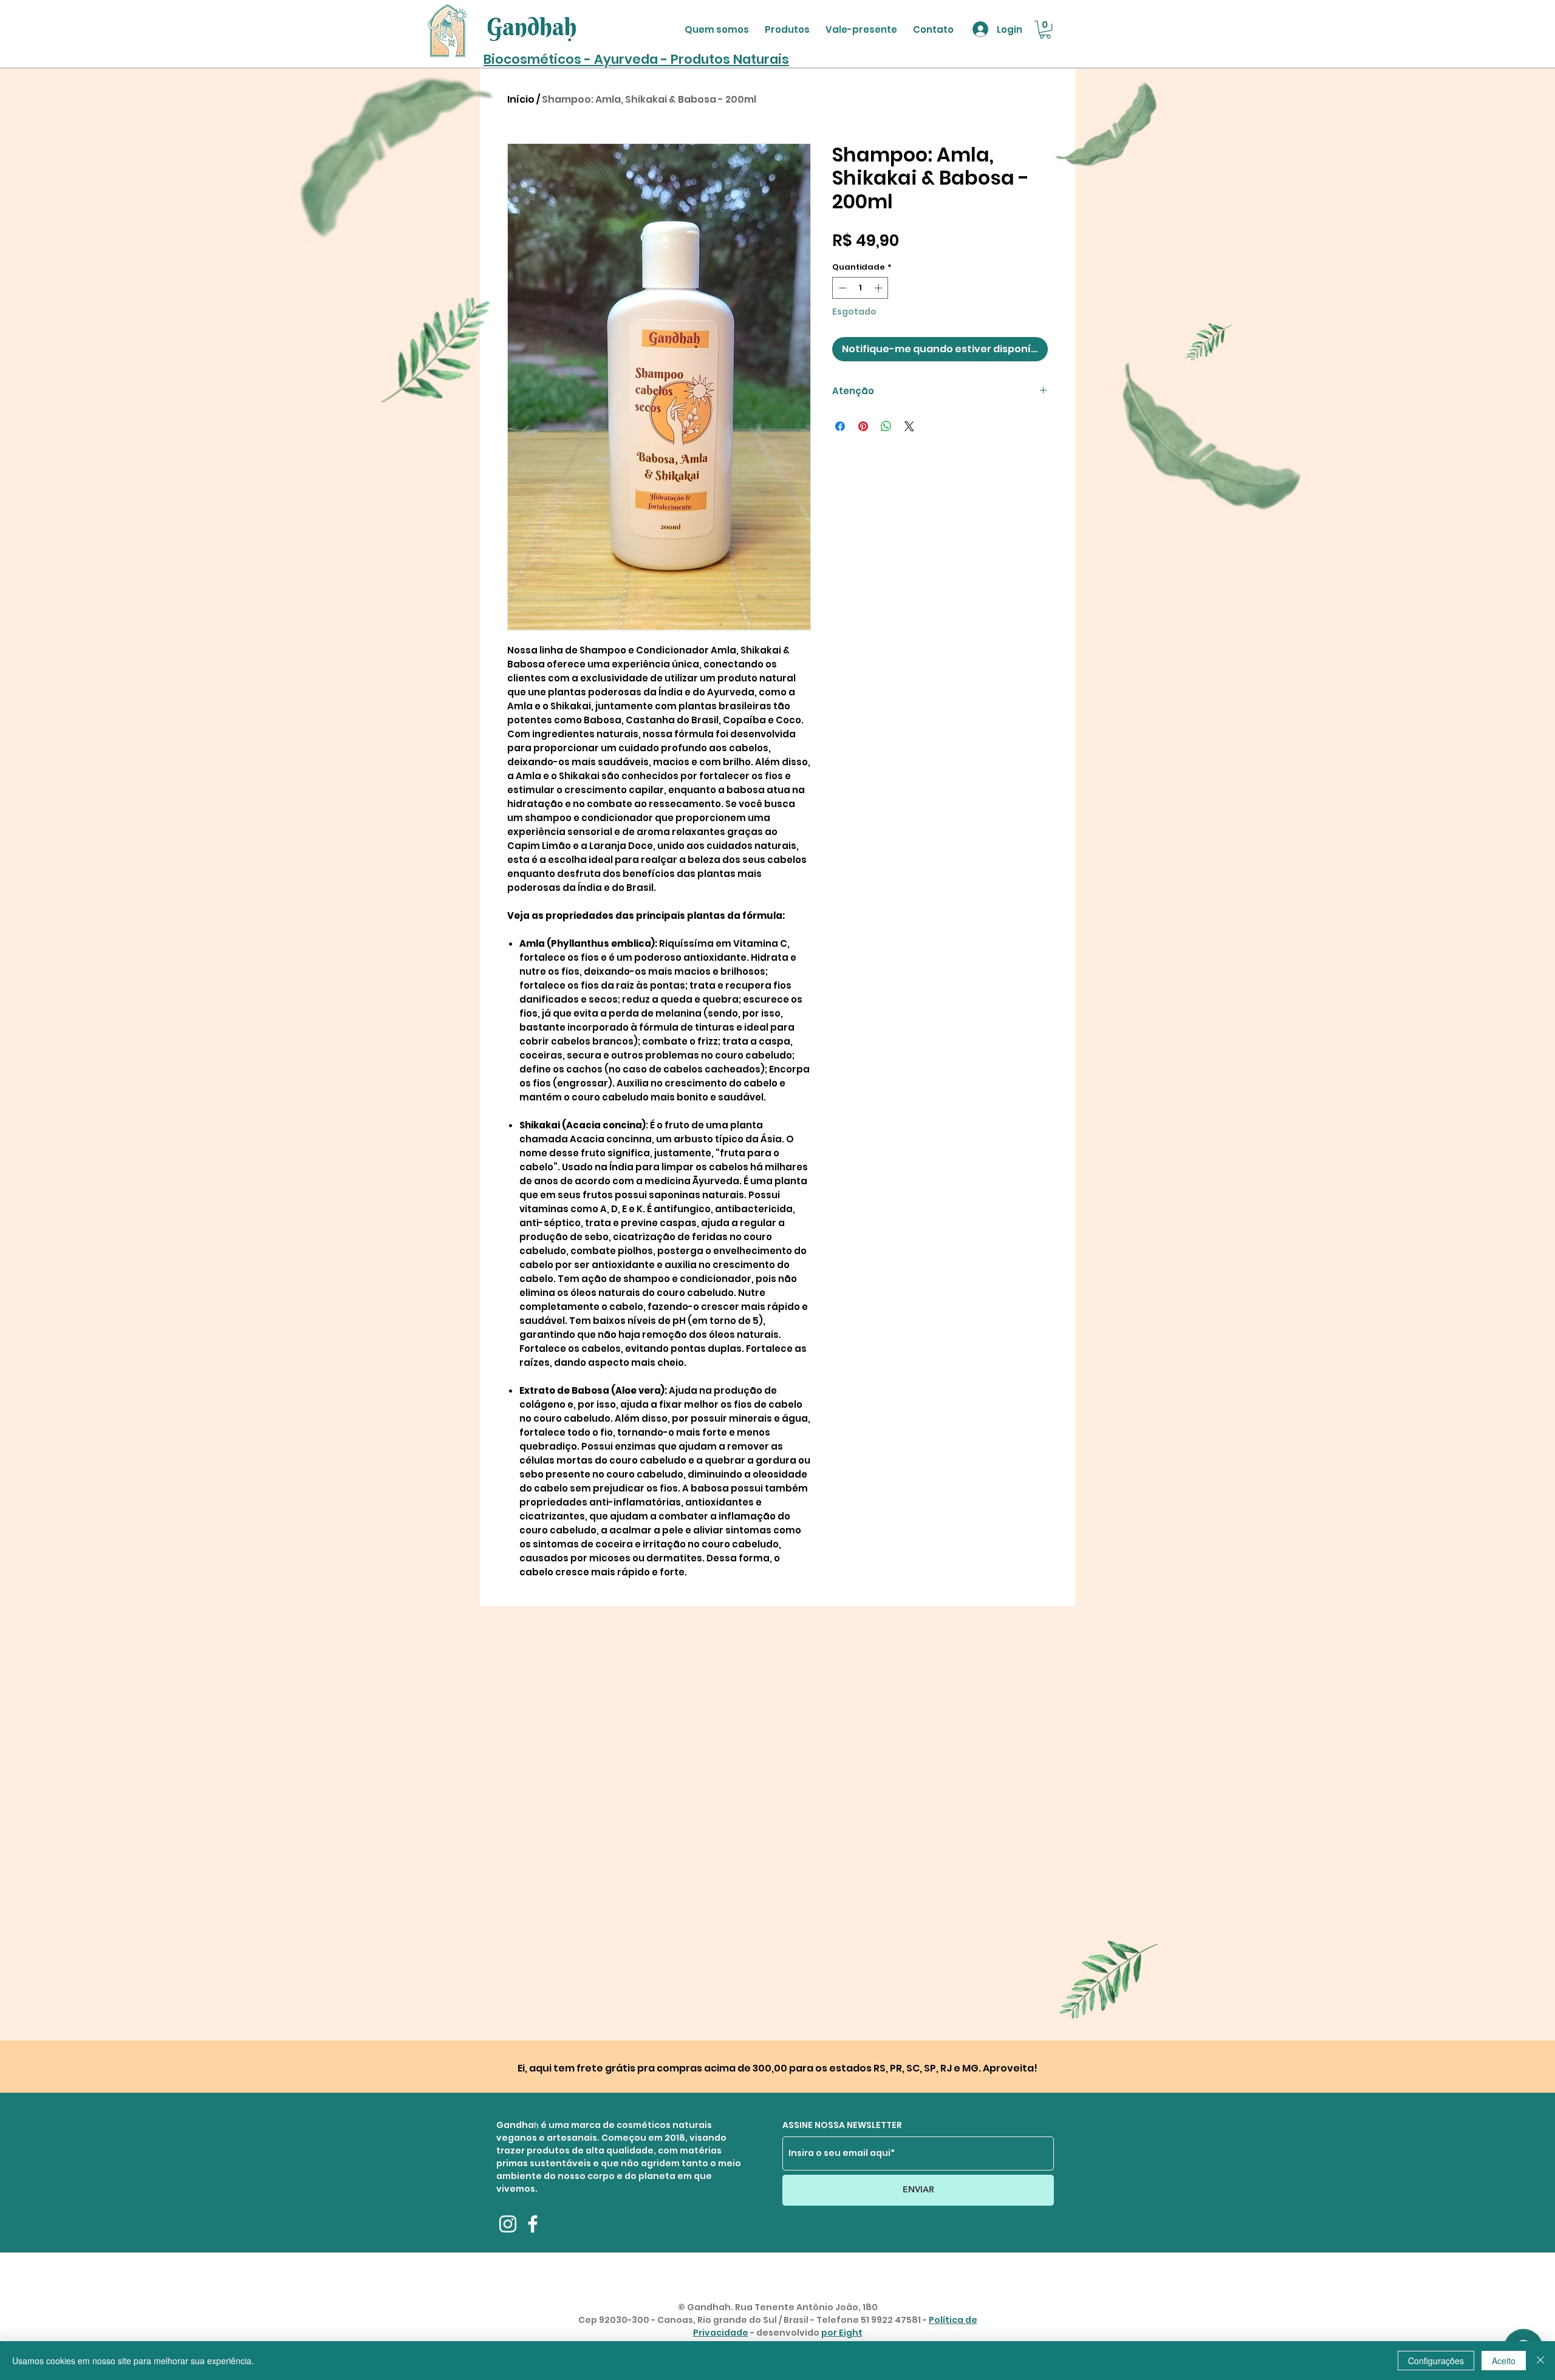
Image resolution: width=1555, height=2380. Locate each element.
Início (521, 99)
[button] (1045, 29)
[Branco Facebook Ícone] (533, 2224)
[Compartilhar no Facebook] (840, 426)
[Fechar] (1540, 2361)
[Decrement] (841, 288)
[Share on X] (909, 426)
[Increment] (880, 288)
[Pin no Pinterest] (863, 426)
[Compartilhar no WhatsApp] (886, 426)
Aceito (1504, 2361)
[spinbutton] (860, 288)
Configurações (1436, 2361)
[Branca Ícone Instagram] (508, 2224)
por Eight (842, 2333)
